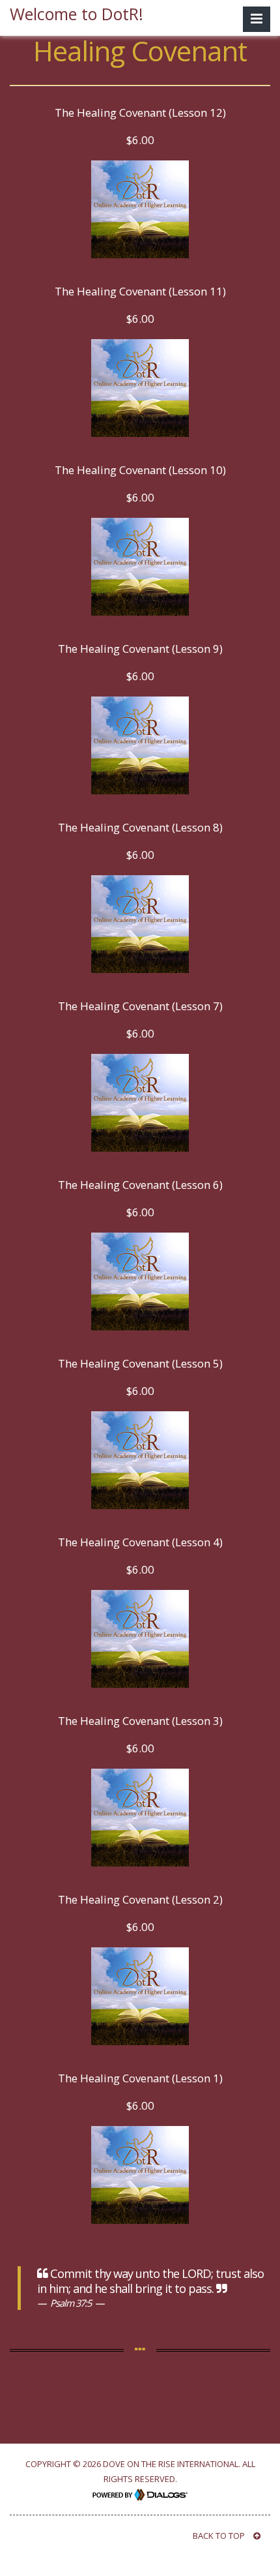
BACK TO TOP (220, 2536)
